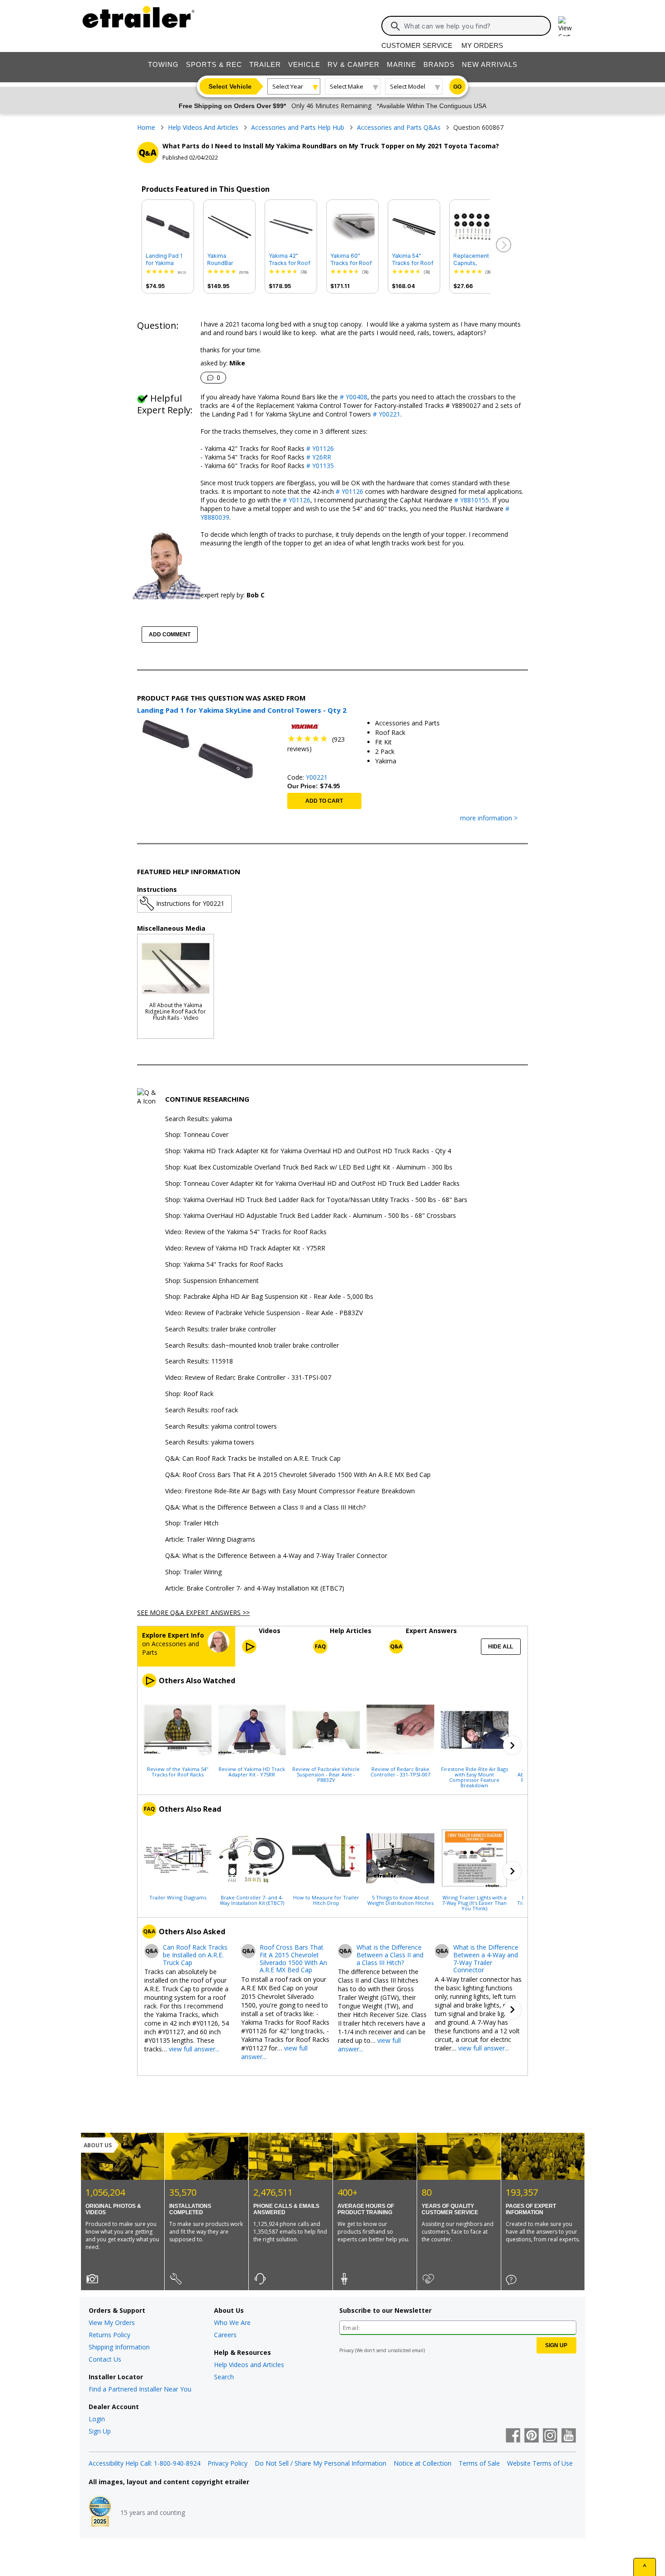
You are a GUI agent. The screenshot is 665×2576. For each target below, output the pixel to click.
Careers (225, 2335)
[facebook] (513, 2436)
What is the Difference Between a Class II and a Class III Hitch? (390, 1955)
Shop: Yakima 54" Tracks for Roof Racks (224, 1265)
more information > (489, 818)
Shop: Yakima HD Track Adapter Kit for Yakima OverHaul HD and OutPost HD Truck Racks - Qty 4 (308, 1151)
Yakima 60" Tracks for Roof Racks (351, 260)
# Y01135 (319, 466)
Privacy (347, 2350)
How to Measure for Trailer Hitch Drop (326, 1900)
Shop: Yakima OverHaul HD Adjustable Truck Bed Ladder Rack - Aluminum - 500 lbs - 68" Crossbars (311, 1216)
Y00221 (317, 777)
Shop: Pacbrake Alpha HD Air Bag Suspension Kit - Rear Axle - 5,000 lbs (269, 1297)
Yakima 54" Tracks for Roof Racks (413, 260)
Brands (439, 64)
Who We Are (232, 2323)
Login (97, 2419)
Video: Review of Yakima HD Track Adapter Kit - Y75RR (245, 1248)
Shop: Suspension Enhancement (212, 1281)
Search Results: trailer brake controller (221, 1329)
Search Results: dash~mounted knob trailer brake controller (252, 1346)
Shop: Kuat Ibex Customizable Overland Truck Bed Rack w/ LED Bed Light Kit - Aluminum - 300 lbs (309, 1167)
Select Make (347, 86)
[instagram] (550, 2436)
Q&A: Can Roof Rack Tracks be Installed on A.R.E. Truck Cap (253, 1459)
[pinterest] (532, 2436)
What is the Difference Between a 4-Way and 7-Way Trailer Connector (486, 1959)
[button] (503, 245)
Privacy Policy (228, 2463)
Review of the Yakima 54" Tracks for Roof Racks (178, 1771)
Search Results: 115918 (199, 1361)
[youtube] (569, 2436)
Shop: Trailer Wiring (193, 1572)
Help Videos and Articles (249, 2365)
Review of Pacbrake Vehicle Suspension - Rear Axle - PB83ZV (326, 1774)
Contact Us (105, 2359)
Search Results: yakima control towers (221, 1427)
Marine (401, 64)
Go (457, 87)
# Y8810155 (471, 500)
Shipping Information (119, 2347)
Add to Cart (324, 801)
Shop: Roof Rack (189, 1394)
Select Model (408, 86)
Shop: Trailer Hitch (192, 1523)
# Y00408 (353, 397)
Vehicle (304, 64)
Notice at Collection (423, 2463)
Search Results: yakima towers (210, 1442)
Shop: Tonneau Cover (197, 1135)
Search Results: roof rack (202, 1410)
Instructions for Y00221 (190, 903)
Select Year (288, 86)
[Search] (395, 26)
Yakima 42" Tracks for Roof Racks (290, 260)
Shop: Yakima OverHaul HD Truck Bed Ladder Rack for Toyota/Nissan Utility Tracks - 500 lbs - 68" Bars (316, 1200)
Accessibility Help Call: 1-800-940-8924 (145, 2463)
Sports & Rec (214, 64)
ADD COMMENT (170, 635)
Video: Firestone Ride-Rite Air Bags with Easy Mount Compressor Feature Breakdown (290, 1491)
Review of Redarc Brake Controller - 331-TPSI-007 (400, 1771)
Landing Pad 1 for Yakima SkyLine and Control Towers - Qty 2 (166, 260)
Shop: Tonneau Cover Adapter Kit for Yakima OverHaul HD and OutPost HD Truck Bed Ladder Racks (312, 1184)
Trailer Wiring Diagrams (178, 1897)
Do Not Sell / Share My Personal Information (321, 2463)
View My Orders (112, 2323)
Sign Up (100, 2431)
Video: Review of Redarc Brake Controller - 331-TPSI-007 (248, 1378)
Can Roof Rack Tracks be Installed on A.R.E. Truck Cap (195, 1955)
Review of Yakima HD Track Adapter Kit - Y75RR (252, 1771)
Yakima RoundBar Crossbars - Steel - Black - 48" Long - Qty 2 (229, 260)
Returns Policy (109, 2335)
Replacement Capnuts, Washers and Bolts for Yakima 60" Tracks (475, 260)
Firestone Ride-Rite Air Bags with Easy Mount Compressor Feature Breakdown (475, 1777)
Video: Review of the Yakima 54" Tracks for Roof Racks (246, 1232)
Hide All (501, 1647)
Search (224, 2377)
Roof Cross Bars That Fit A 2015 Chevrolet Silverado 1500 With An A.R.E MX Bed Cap (293, 1959)
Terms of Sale (479, 2463)
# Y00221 (386, 414)
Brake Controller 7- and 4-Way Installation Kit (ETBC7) (252, 1900)
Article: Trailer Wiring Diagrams (210, 1540)
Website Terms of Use (540, 2463)
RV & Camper (354, 64)
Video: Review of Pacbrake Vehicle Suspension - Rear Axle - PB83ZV (264, 1313)
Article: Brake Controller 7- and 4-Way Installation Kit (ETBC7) (255, 1589)
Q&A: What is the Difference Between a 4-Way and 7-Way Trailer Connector (276, 1556)
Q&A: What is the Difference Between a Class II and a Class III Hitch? (265, 1508)
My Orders (482, 45)
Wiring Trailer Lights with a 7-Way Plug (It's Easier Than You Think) (474, 1903)
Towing (163, 64)
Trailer (265, 64)
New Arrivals (490, 64)
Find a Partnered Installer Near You (140, 2389)
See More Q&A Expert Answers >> (193, 1612)
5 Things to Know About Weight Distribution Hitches (400, 1900)
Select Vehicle (230, 86)
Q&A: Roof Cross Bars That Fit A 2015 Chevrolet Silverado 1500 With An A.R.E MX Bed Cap (298, 1475)
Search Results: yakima (199, 1119)
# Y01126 (319, 448)
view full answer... (194, 2049)
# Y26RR (318, 457)
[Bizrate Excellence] (100, 2512)
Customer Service (417, 45)
